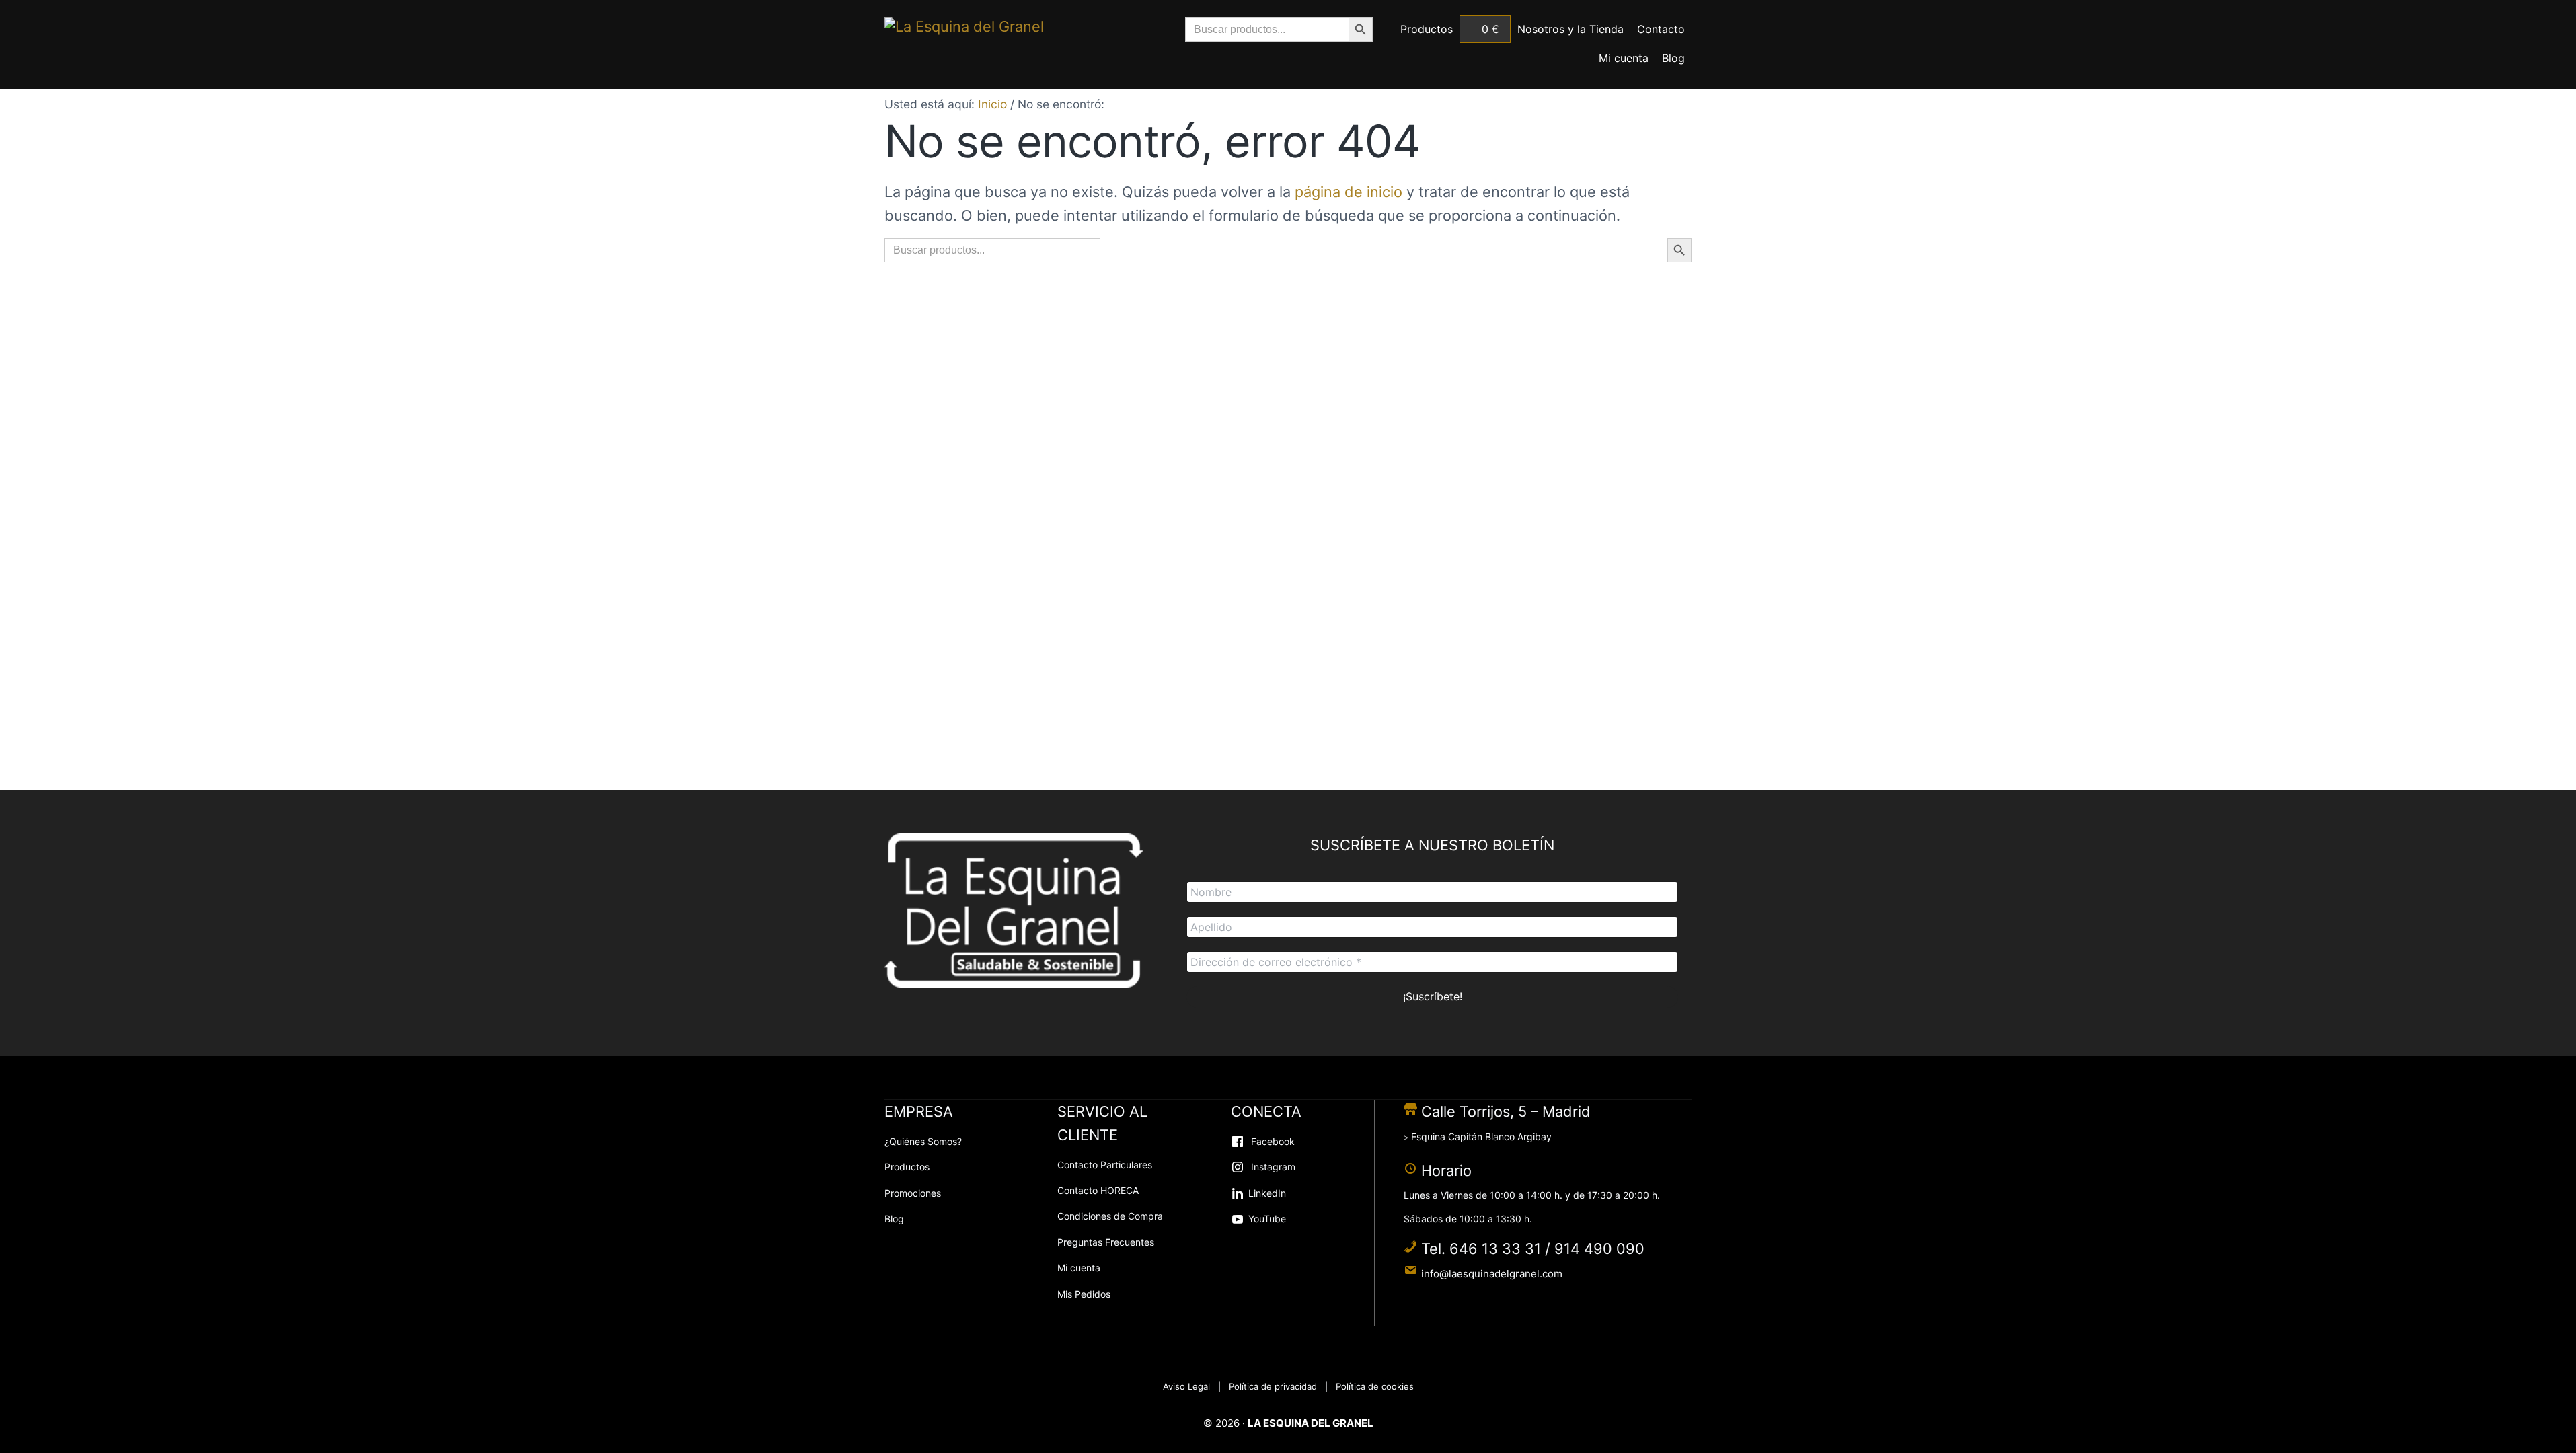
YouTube (1267, 1219)
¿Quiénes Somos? (923, 1141)
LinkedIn (1267, 1193)
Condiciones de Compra (1110, 1216)
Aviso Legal (1186, 1386)
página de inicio (1349, 192)
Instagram (1272, 1167)
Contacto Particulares (1105, 1165)
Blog (894, 1219)
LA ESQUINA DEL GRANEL (1311, 1423)
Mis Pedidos (1084, 1294)
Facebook (1272, 1141)
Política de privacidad (1273, 1386)
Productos (907, 1167)
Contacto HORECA (1098, 1190)
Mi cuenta (1079, 1268)
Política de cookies (1375, 1386)
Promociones (913, 1193)
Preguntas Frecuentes (1106, 1242)
